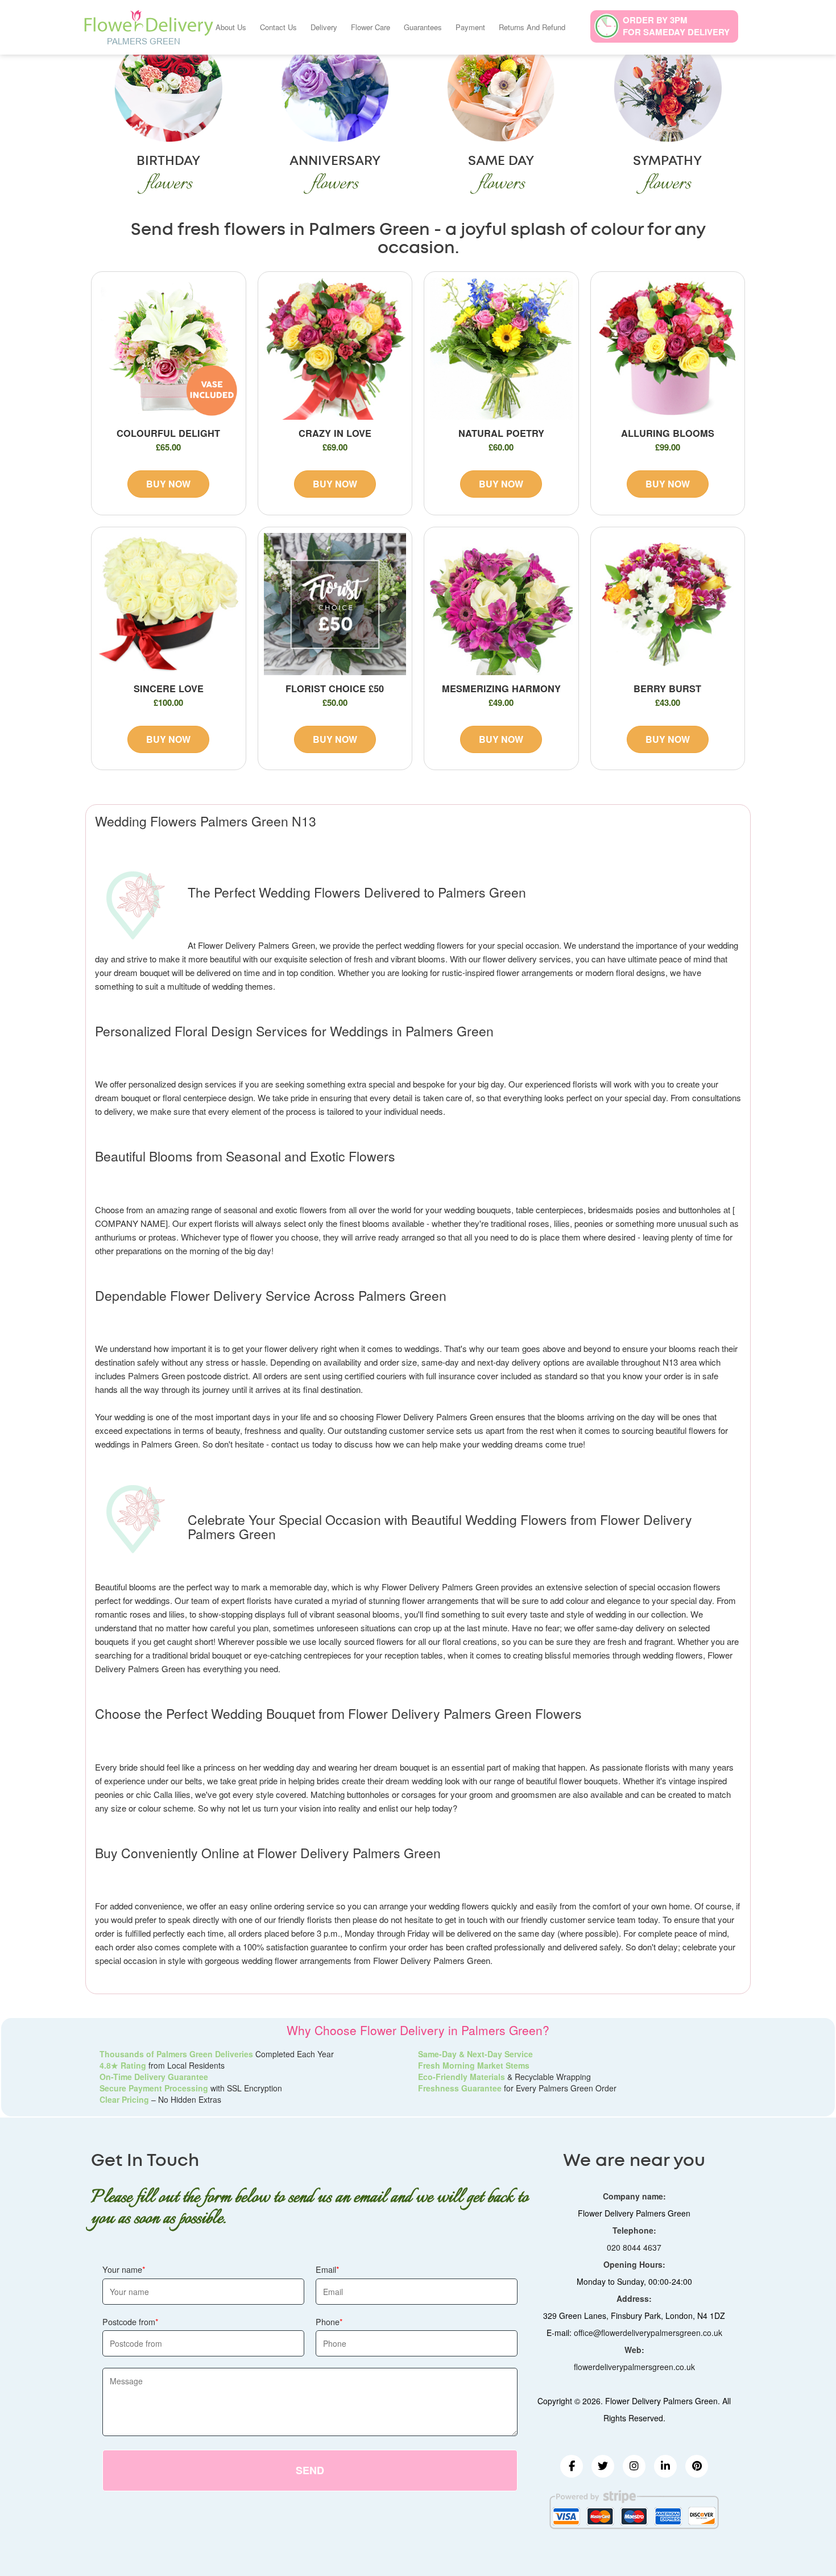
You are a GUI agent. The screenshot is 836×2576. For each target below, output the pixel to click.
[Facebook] (572, 2466)
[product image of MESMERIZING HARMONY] (501, 604)
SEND (310, 2470)
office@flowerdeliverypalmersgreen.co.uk (648, 2333)
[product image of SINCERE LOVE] (169, 604)
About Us (231, 27)
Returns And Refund (532, 27)
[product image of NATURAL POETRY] (501, 349)
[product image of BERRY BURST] (668, 604)
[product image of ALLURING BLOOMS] (668, 349)
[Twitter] (603, 2466)
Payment (470, 27)
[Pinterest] (697, 2466)
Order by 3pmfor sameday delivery (676, 26)
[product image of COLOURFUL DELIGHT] (169, 349)
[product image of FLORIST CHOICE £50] (335, 604)
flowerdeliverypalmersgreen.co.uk (634, 2367)
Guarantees (423, 27)
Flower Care (371, 27)
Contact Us (278, 27)
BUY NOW (168, 484)
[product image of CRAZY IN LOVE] (335, 349)
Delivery (324, 27)
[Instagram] (634, 2466)
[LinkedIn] (665, 2466)
